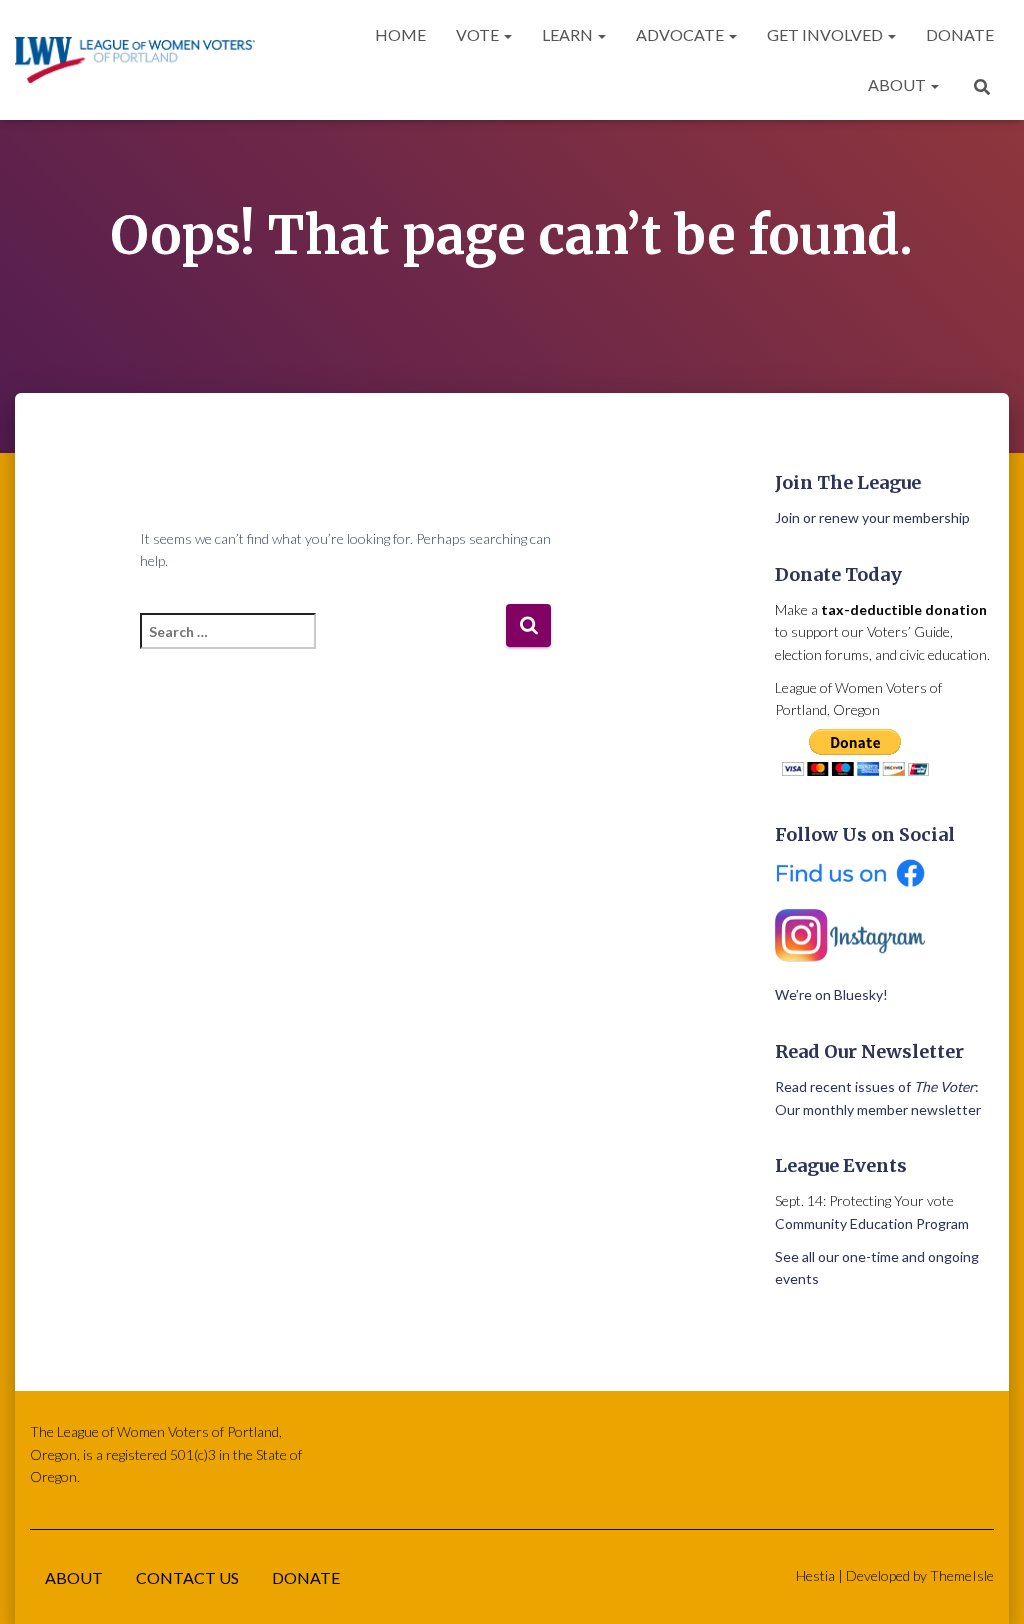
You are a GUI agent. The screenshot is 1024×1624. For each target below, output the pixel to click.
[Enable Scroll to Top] (984, 1584)
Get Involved (826, 34)
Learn (569, 34)
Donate (960, 34)
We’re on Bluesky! (831, 994)
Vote (479, 34)
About (898, 84)
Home (400, 34)
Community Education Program (872, 1223)
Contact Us (187, 1577)
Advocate (681, 34)
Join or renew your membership (872, 517)
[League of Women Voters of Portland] (135, 60)
